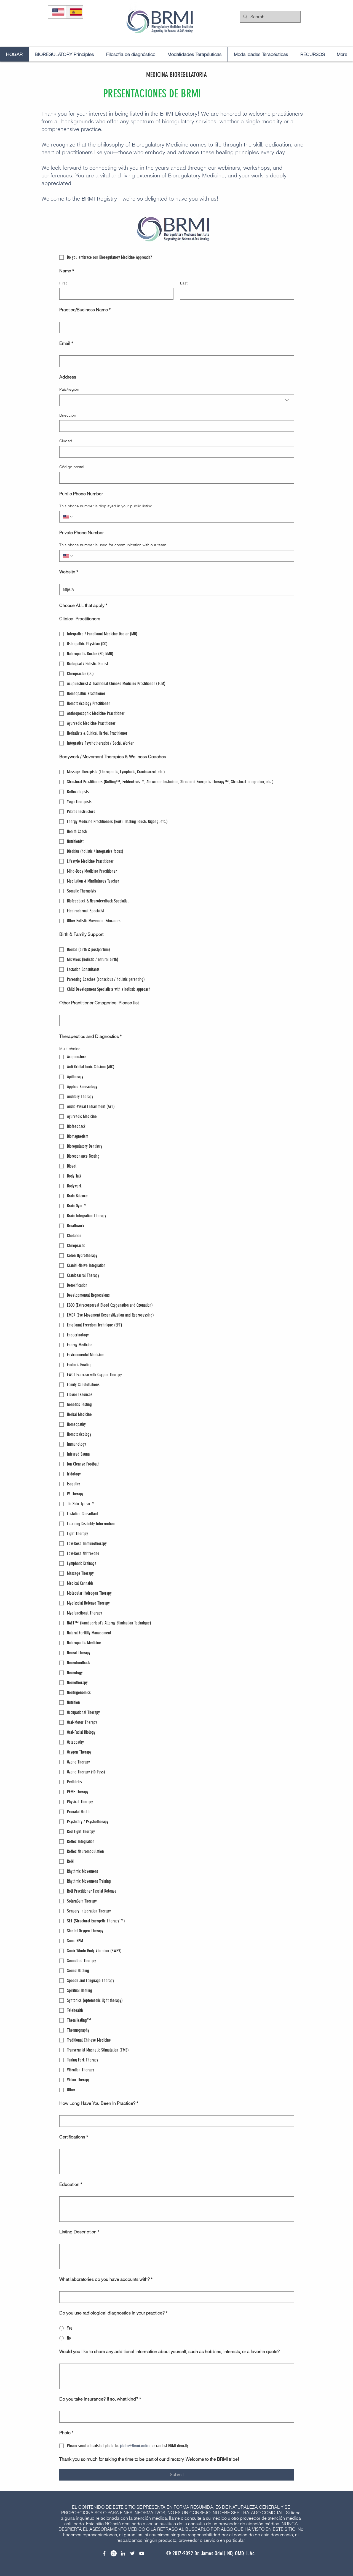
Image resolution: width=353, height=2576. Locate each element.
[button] (225, 2548)
